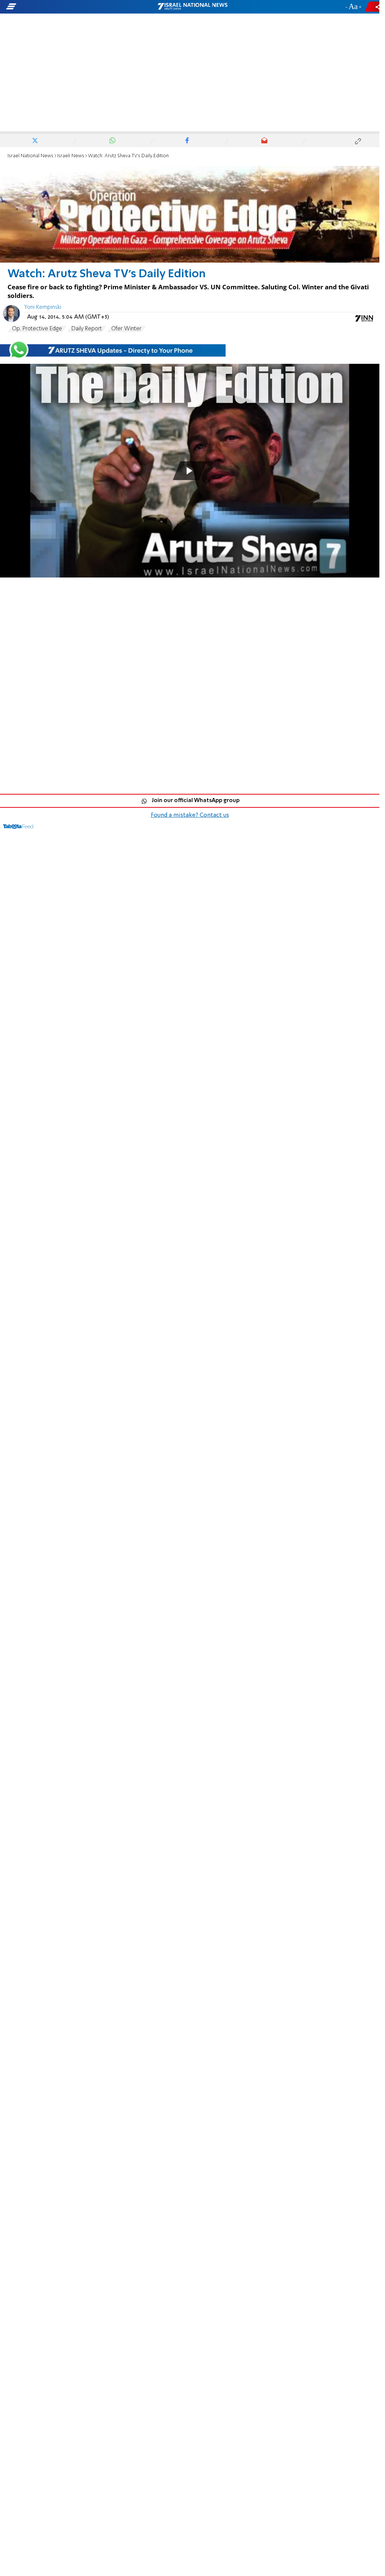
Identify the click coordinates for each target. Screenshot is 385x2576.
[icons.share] (373, 7)
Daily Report (87, 329)
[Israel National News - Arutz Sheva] (192, 7)
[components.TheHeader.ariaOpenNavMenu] (60, 7)
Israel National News (30, 156)
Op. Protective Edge (37, 329)
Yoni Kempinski (43, 307)
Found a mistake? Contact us (190, 815)
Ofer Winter (126, 329)
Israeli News (71, 156)
